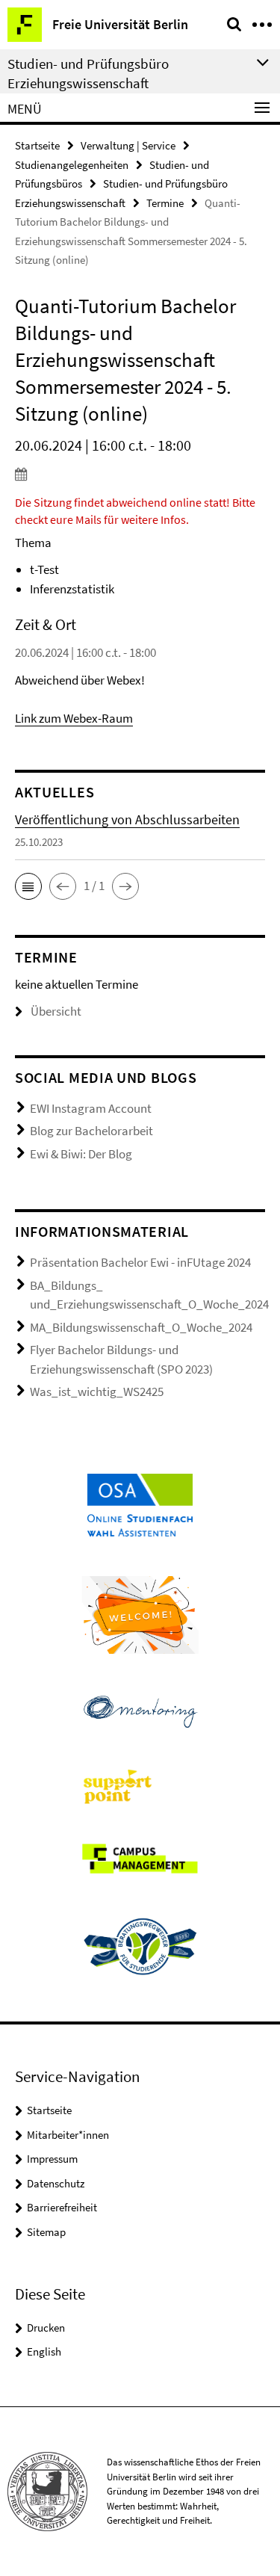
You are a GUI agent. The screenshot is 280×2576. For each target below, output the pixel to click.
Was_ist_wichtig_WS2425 (97, 1392)
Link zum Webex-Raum (74, 718)
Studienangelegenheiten (72, 165)
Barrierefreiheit (62, 2207)
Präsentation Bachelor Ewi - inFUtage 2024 (140, 1262)
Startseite (37, 145)
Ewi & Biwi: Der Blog (81, 1154)
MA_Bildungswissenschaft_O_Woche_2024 (141, 1327)
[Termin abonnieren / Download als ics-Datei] (140, 474)
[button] (28, 886)
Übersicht (56, 1011)
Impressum (52, 2159)
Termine (165, 203)
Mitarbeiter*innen (68, 2135)
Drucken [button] (46, 2328)
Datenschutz (56, 2183)
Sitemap (46, 2232)
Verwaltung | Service (128, 145)
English (44, 2351)
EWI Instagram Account (91, 1108)
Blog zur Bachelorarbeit (91, 1131)
